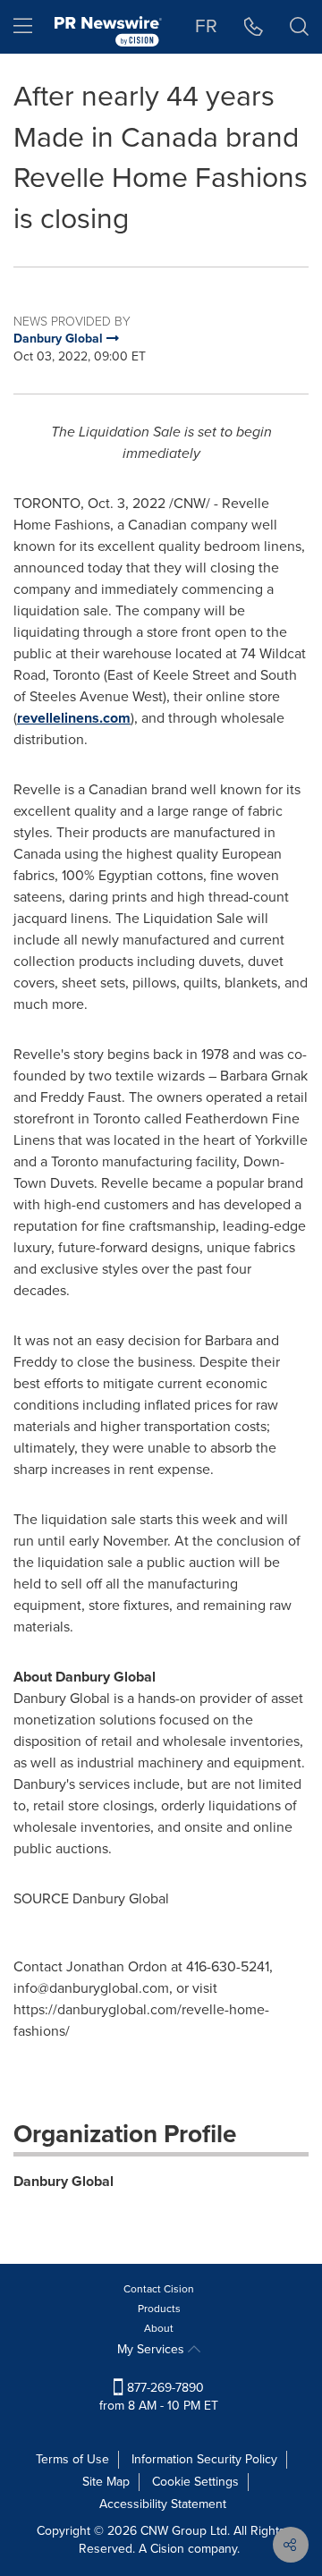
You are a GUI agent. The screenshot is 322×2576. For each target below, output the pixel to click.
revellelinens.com (74, 718)
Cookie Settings (195, 2482)
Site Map (106, 2482)
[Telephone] (254, 27)
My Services (153, 2349)
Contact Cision (159, 2289)
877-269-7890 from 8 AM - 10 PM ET (159, 2397)
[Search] (299, 27)
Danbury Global (64, 2181)
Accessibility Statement (163, 2504)
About (159, 2328)
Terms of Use (72, 2459)
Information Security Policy (204, 2459)
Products (159, 2309)
